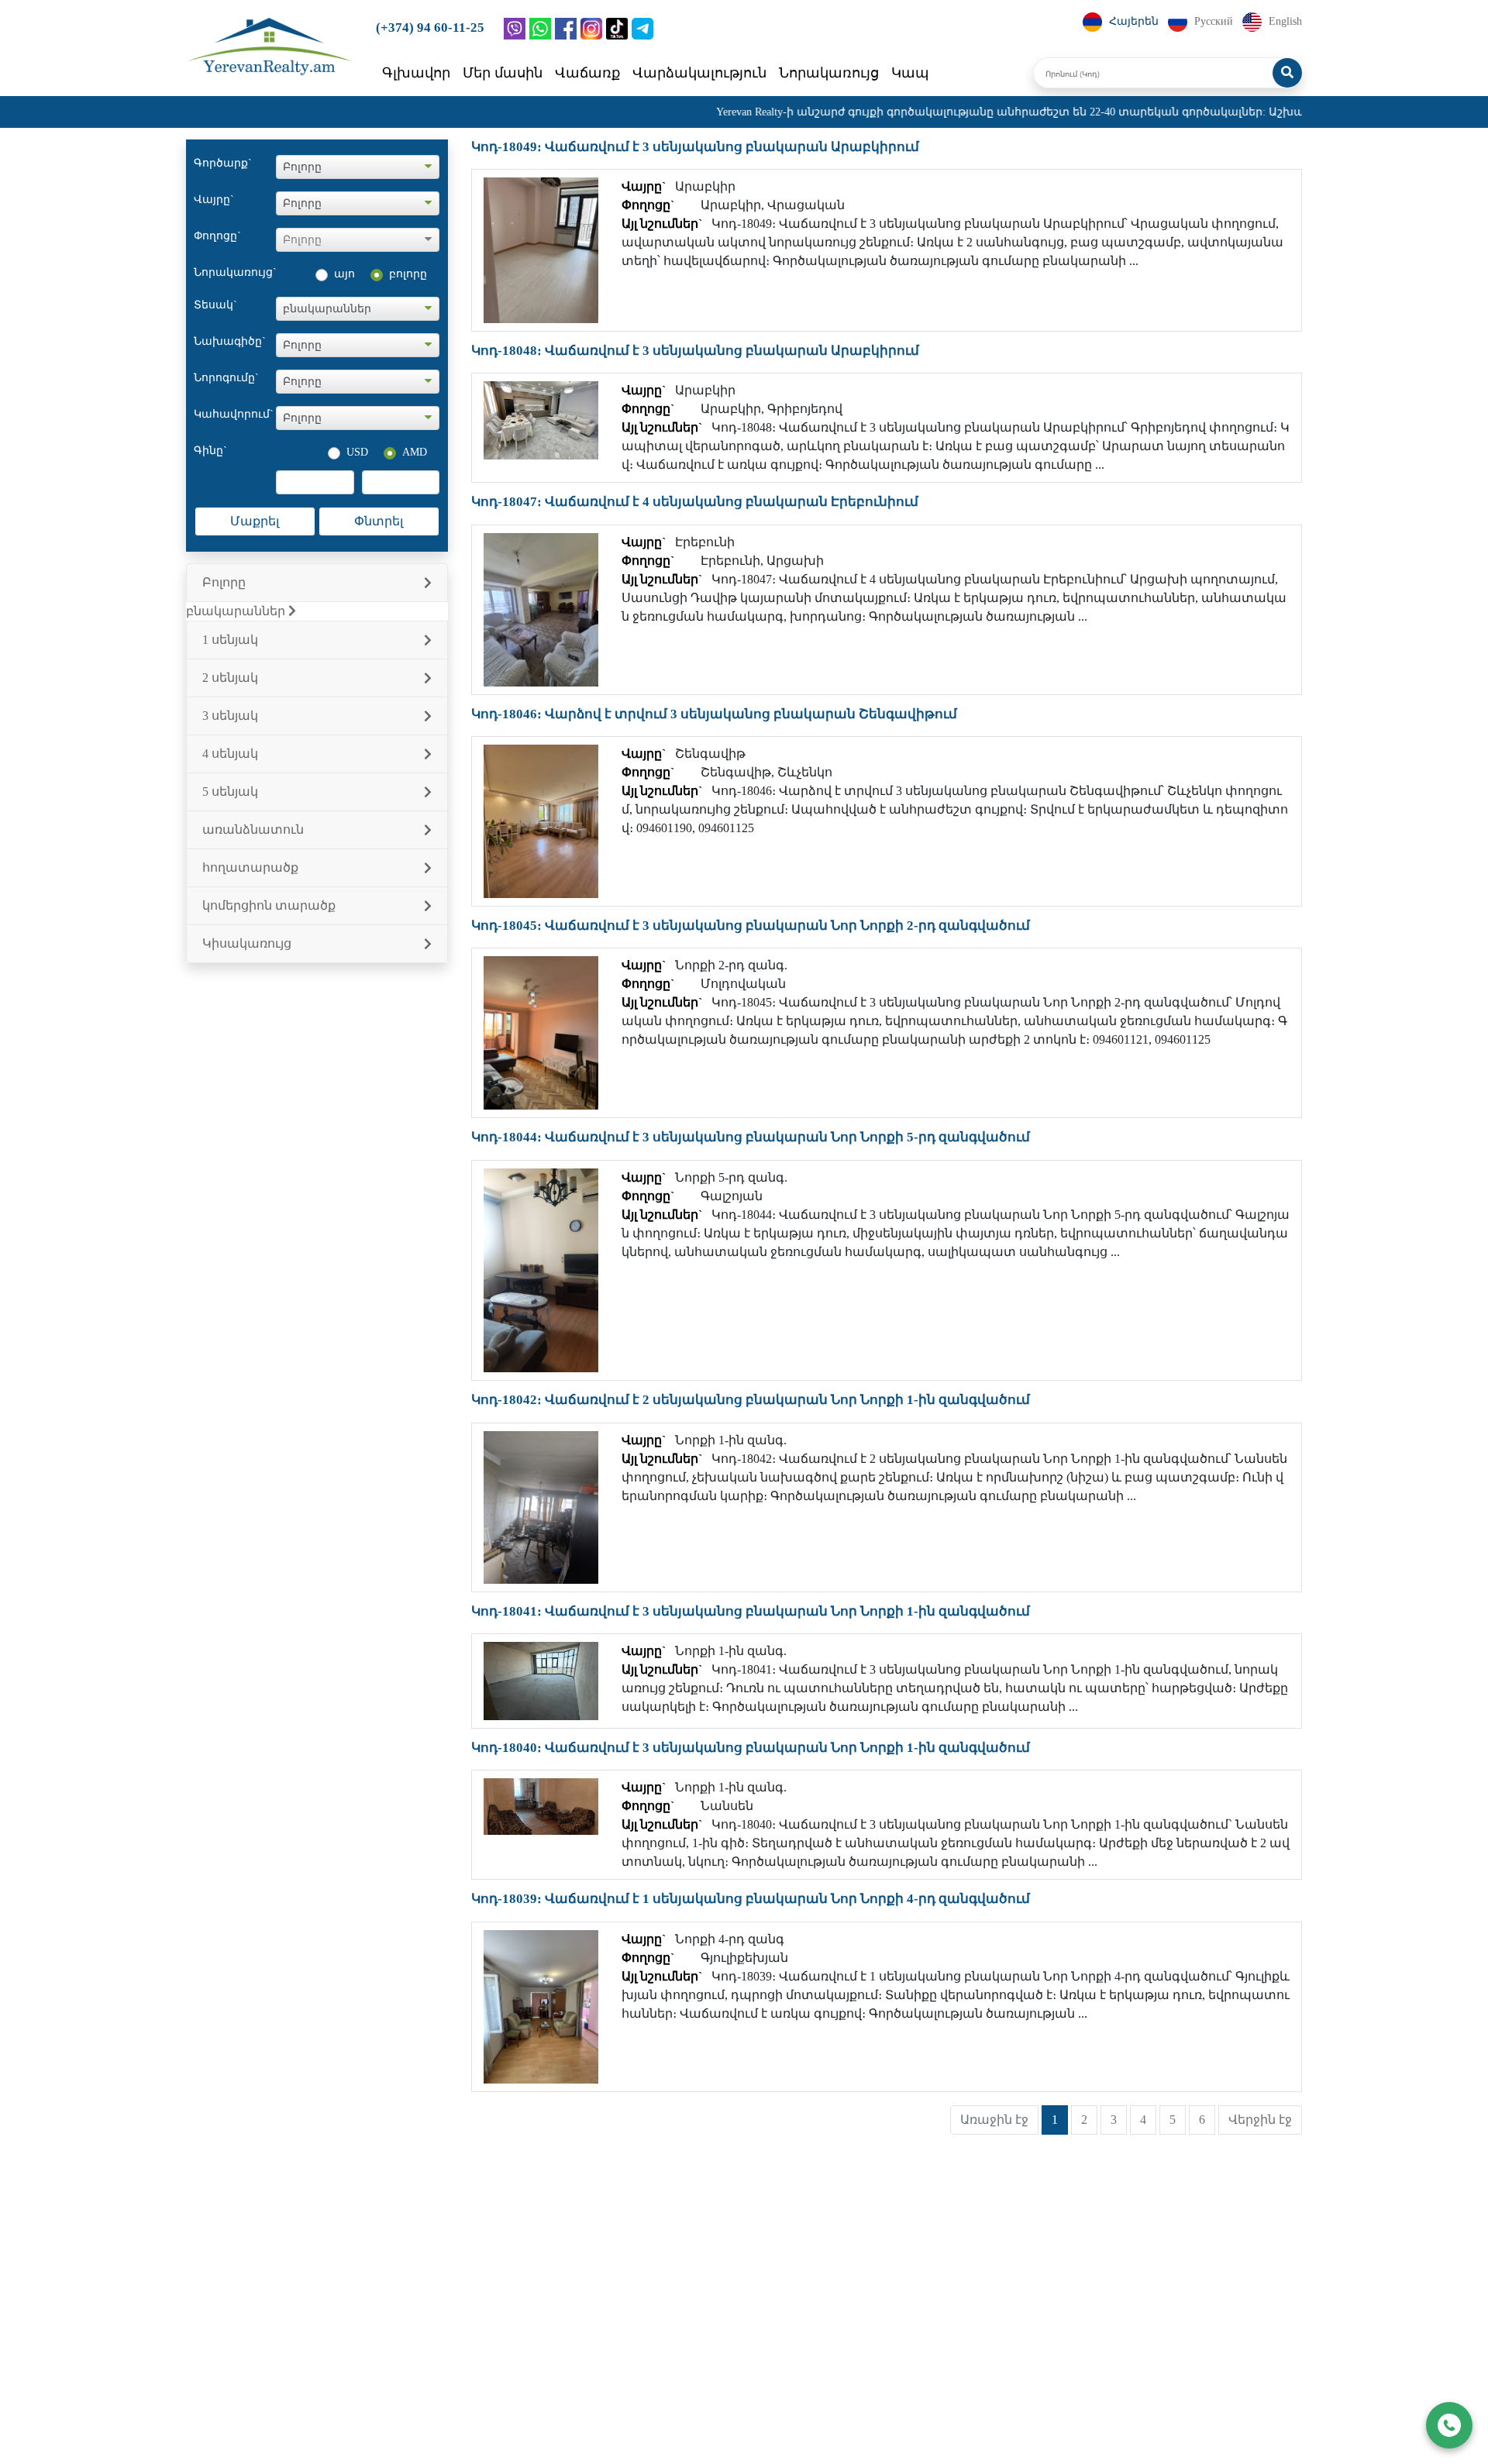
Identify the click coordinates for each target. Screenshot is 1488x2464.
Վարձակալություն (699, 73)
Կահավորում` (234, 414)
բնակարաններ (237, 611)
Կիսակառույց (247, 943)
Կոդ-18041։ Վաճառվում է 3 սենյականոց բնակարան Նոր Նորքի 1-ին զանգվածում (751, 1611)
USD (357, 452)
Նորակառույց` (235, 272)
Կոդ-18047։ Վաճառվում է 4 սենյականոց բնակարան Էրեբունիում (695, 502)
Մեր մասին (503, 73)
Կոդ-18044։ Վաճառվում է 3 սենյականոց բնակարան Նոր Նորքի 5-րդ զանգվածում (751, 1137)
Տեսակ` (215, 305)
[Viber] (515, 29)
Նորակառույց (829, 73)
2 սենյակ (230, 678)
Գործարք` (223, 163)
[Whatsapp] (540, 29)
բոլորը (408, 274)
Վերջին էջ (1260, 2120)
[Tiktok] (617, 29)
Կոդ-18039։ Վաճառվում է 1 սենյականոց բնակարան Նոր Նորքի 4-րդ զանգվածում (751, 1899)
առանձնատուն (253, 829)
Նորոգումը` (226, 378)
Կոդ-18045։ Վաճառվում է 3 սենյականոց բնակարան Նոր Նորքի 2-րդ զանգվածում (751, 926)
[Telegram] (642, 29)
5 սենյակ (230, 792)
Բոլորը (224, 582)
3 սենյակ (230, 716)
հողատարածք (250, 867)
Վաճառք (587, 73)
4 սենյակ (230, 754)
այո (344, 274)
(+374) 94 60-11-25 (430, 28)
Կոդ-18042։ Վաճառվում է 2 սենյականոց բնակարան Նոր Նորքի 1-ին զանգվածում (751, 1400)
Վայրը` (214, 200)
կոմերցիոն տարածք (269, 905)
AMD (415, 452)
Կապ (910, 73)
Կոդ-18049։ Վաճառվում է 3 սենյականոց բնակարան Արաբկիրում (695, 147)
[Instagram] (591, 29)
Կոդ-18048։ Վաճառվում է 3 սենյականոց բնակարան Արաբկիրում (695, 351)
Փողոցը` (217, 236)
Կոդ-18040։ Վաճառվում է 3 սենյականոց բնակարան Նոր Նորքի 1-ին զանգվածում (751, 1748)
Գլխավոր (416, 73)
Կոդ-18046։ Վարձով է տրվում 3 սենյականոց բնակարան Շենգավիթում (714, 714)
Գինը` (210, 451)
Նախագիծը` (230, 341)
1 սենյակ (230, 640)
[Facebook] (566, 29)
